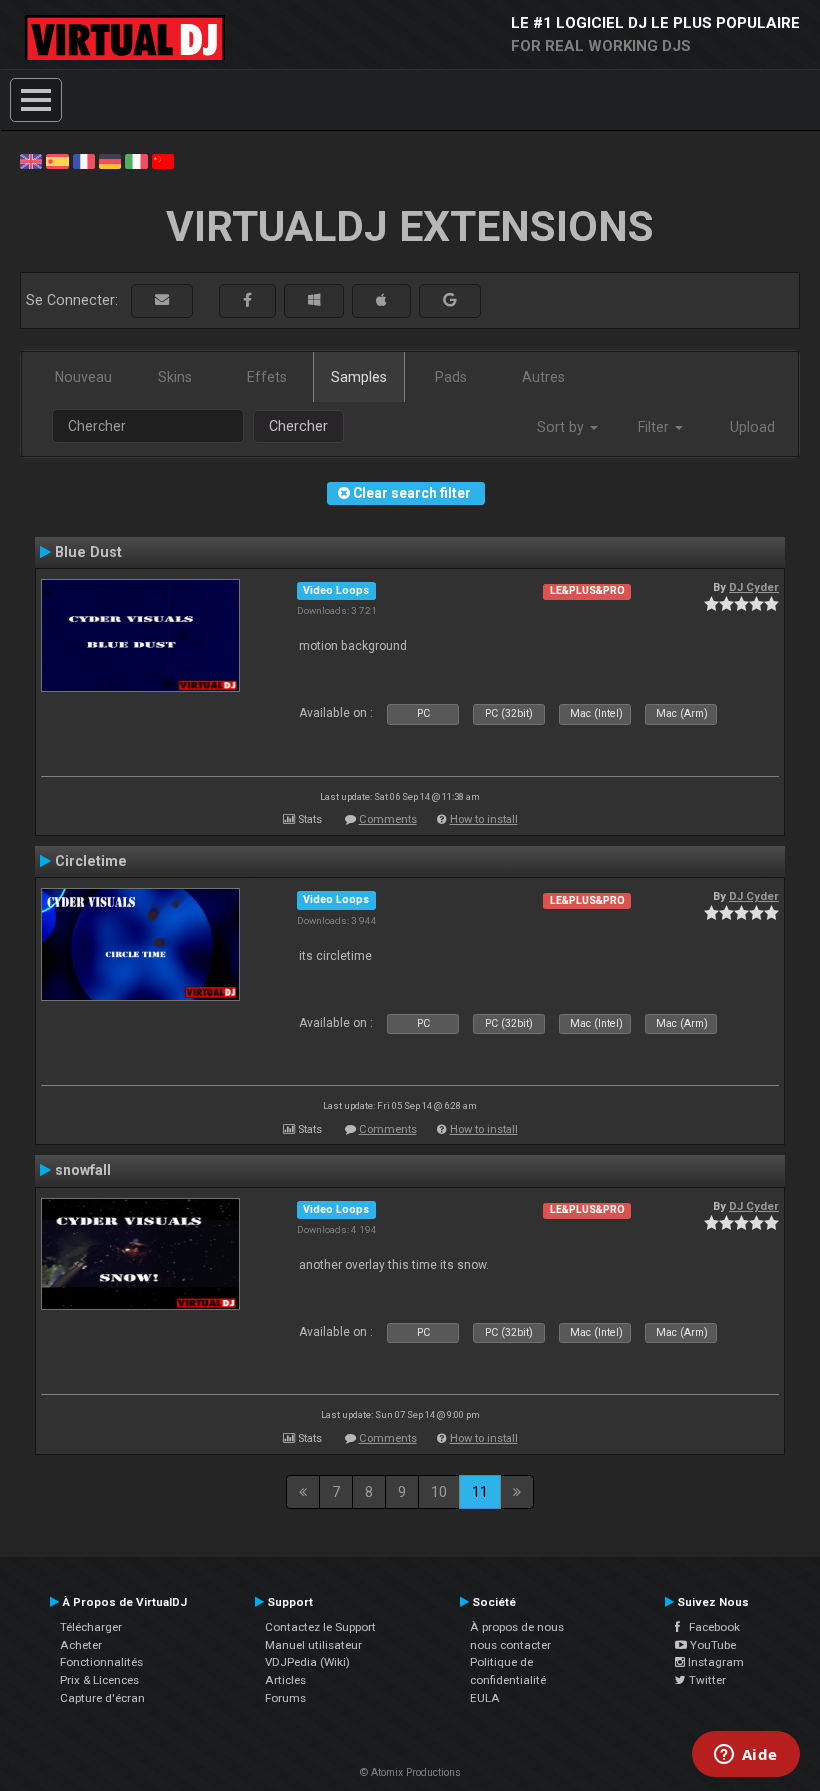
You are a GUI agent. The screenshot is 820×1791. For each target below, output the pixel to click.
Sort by (562, 427)
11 (480, 1492)
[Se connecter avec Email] (162, 300)
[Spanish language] (57, 160)
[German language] (110, 160)
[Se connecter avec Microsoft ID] (314, 300)
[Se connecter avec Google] (450, 300)
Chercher (298, 426)
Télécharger (91, 1627)
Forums (285, 1698)
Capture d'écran (102, 1698)
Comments (388, 819)
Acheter (81, 1645)
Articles (285, 1680)
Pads (451, 377)
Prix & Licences (99, 1680)
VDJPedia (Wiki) (307, 1662)
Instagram (714, 1662)
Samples (359, 377)
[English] (31, 160)
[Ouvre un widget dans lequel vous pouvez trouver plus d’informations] (745, 1756)
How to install (484, 819)
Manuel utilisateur (313, 1645)
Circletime (91, 861)
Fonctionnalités (101, 1662)
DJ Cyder (754, 587)
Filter (655, 427)
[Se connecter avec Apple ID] (381, 300)
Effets (267, 377)
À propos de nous (517, 1627)
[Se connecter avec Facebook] (247, 300)
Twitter (706, 1680)
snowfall (83, 1170)
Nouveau (83, 377)
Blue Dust (88, 552)
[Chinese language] (163, 160)
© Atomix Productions (410, 1772)
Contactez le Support (320, 1627)
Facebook (710, 1627)
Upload (752, 427)
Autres (543, 377)
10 (439, 1492)
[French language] (84, 160)
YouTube (711, 1645)
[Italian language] (136, 160)
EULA (485, 1698)
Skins (175, 377)
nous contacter (510, 1645)
